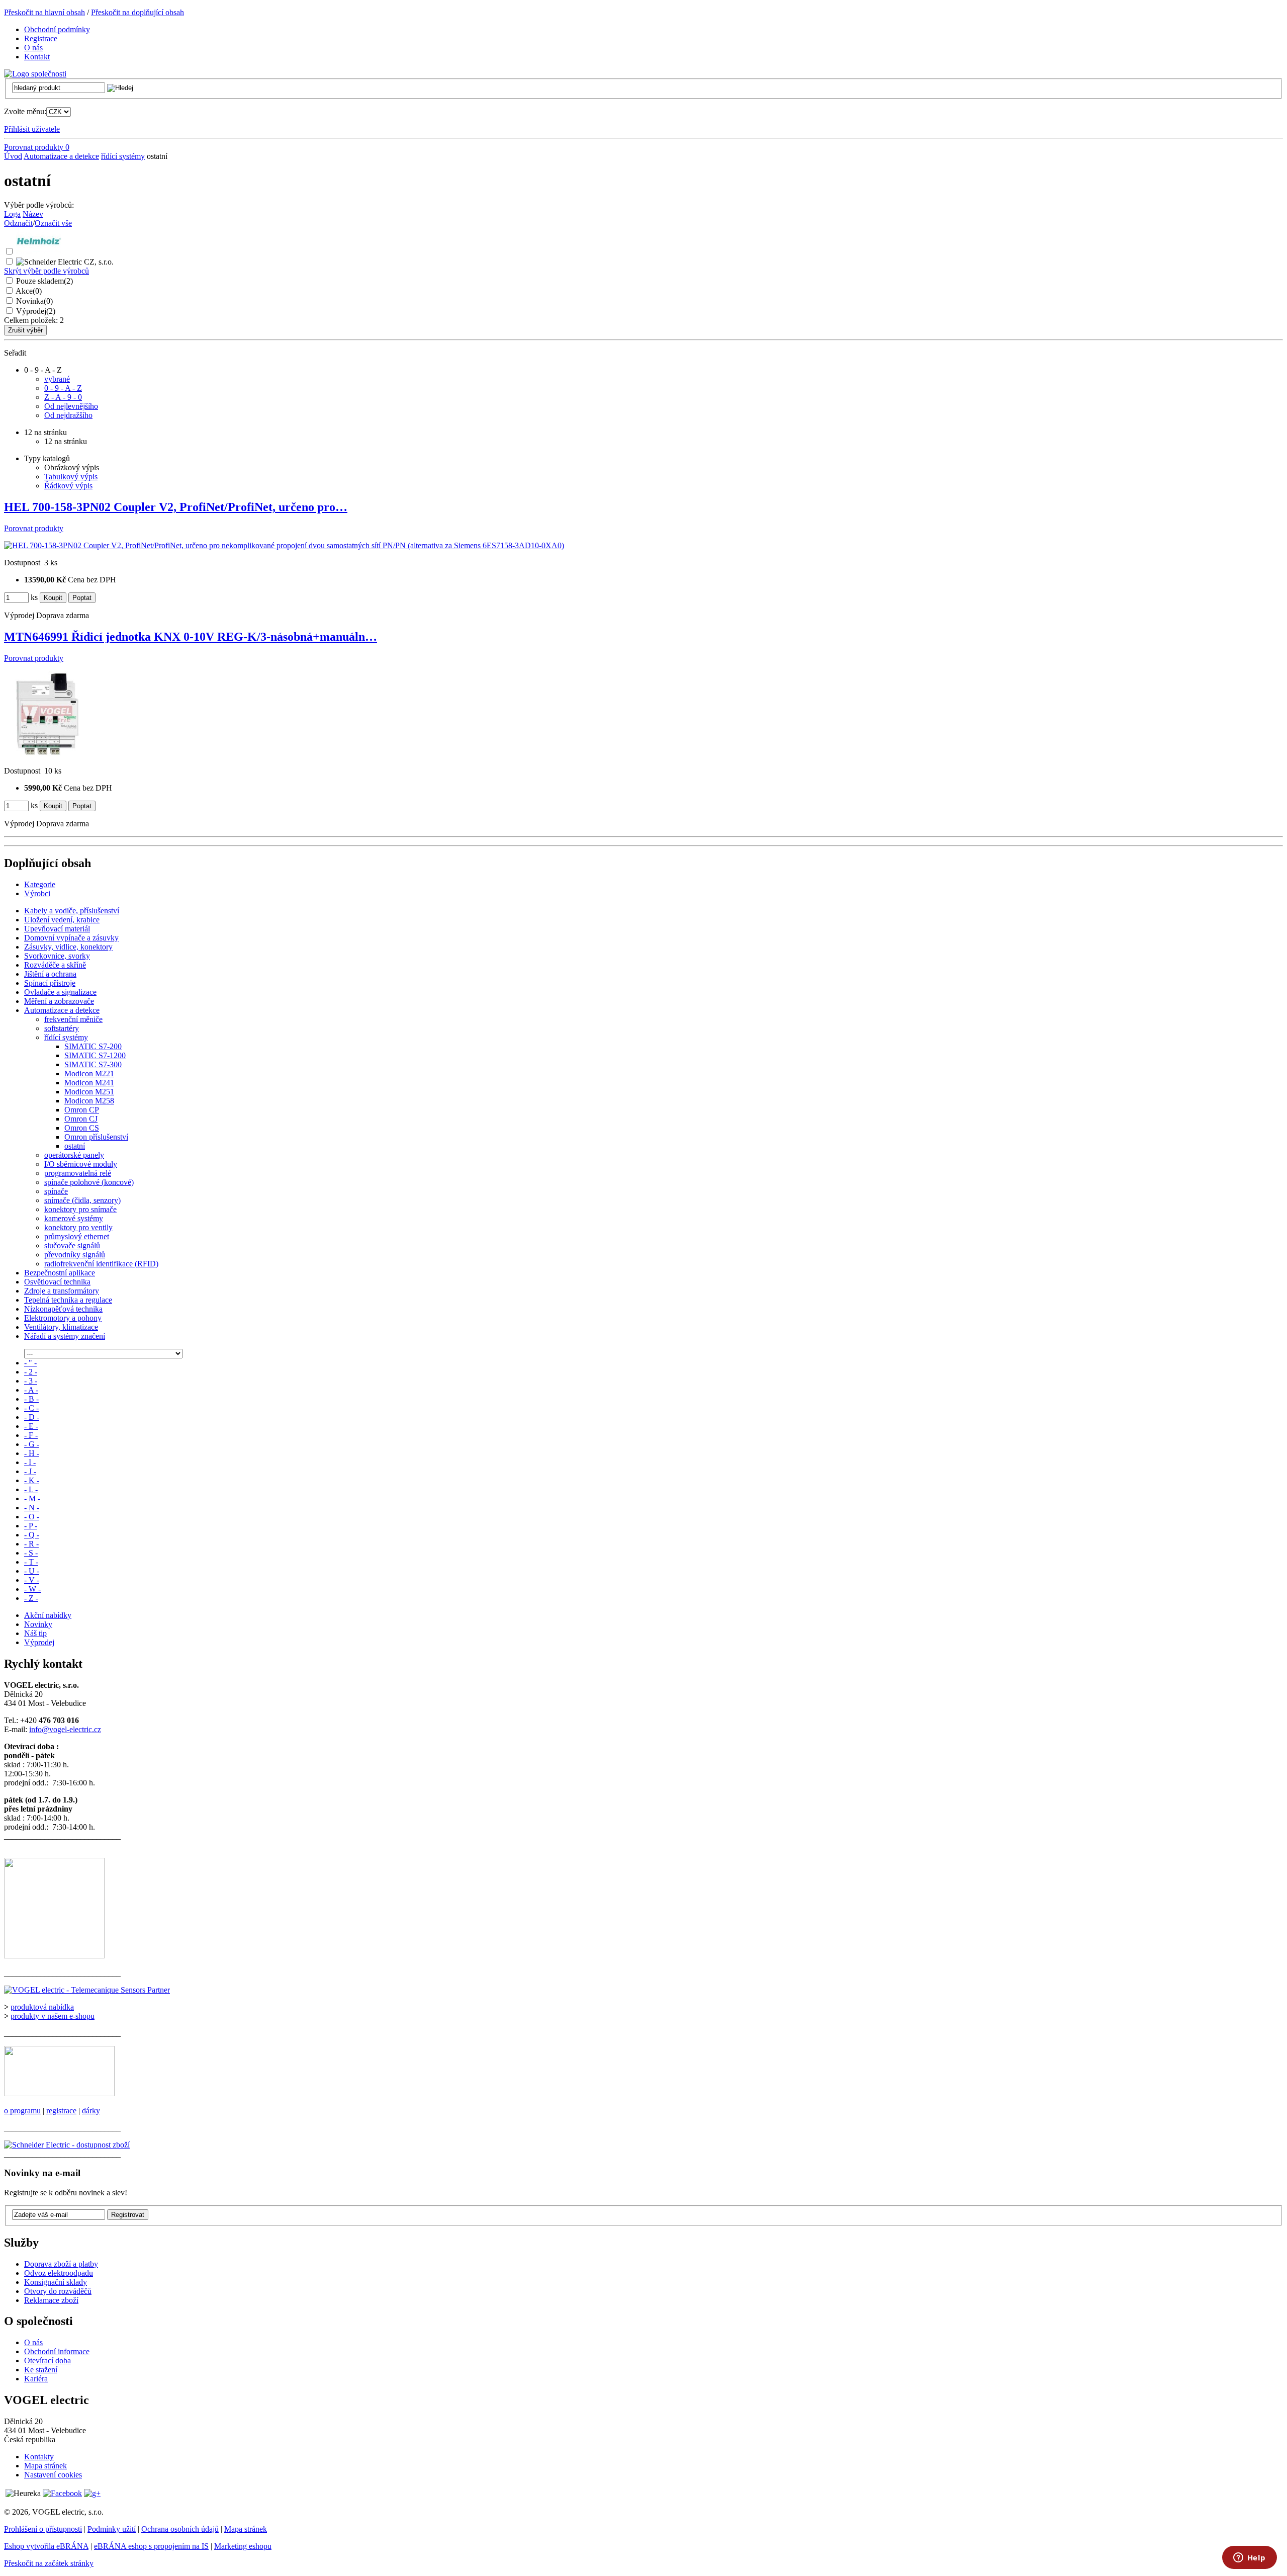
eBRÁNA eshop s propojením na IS (151, 2546)
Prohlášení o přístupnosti (43, 2529)
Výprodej (36, 311)
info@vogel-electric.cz (65, 1729)
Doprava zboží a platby (61, 2264)
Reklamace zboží (51, 2300)
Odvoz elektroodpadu (59, 2273)
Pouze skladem (44, 281)
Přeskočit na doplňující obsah (137, 12)
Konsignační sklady (56, 2282)
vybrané (57, 379)
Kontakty (39, 2457)
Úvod (13, 156)
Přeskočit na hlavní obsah (44, 12)
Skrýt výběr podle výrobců (47, 271)
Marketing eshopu (243, 2546)
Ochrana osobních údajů (180, 2529)
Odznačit (18, 223)
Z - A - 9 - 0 (63, 397)
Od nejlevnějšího (71, 406)
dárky (91, 2111)
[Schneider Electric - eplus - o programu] (59, 2093)
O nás (33, 2342)
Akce (29, 291)
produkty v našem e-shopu (53, 2016)
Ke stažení (41, 2370)
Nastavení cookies (53, 2475)
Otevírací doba (48, 2360)
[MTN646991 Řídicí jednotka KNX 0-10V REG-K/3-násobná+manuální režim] (47, 754)
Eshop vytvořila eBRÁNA (46, 2546)
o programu (22, 2111)
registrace (61, 2111)
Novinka (34, 301)
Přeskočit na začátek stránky (49, 2563)
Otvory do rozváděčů (58, 2291)
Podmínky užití (112, 2529)
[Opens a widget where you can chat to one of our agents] (1249, 2558)
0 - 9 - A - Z (63, 388)
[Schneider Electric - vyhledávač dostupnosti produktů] (67, 2145)
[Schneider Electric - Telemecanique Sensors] (87, 1990)
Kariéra (36, 2379)
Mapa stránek (45, 2466)
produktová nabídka (42, 2007)
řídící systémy (123, 156)
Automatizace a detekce (61, 156)
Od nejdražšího (68, 415)
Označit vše (53, 223)
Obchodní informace (57, 2351)
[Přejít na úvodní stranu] (35, 74)
